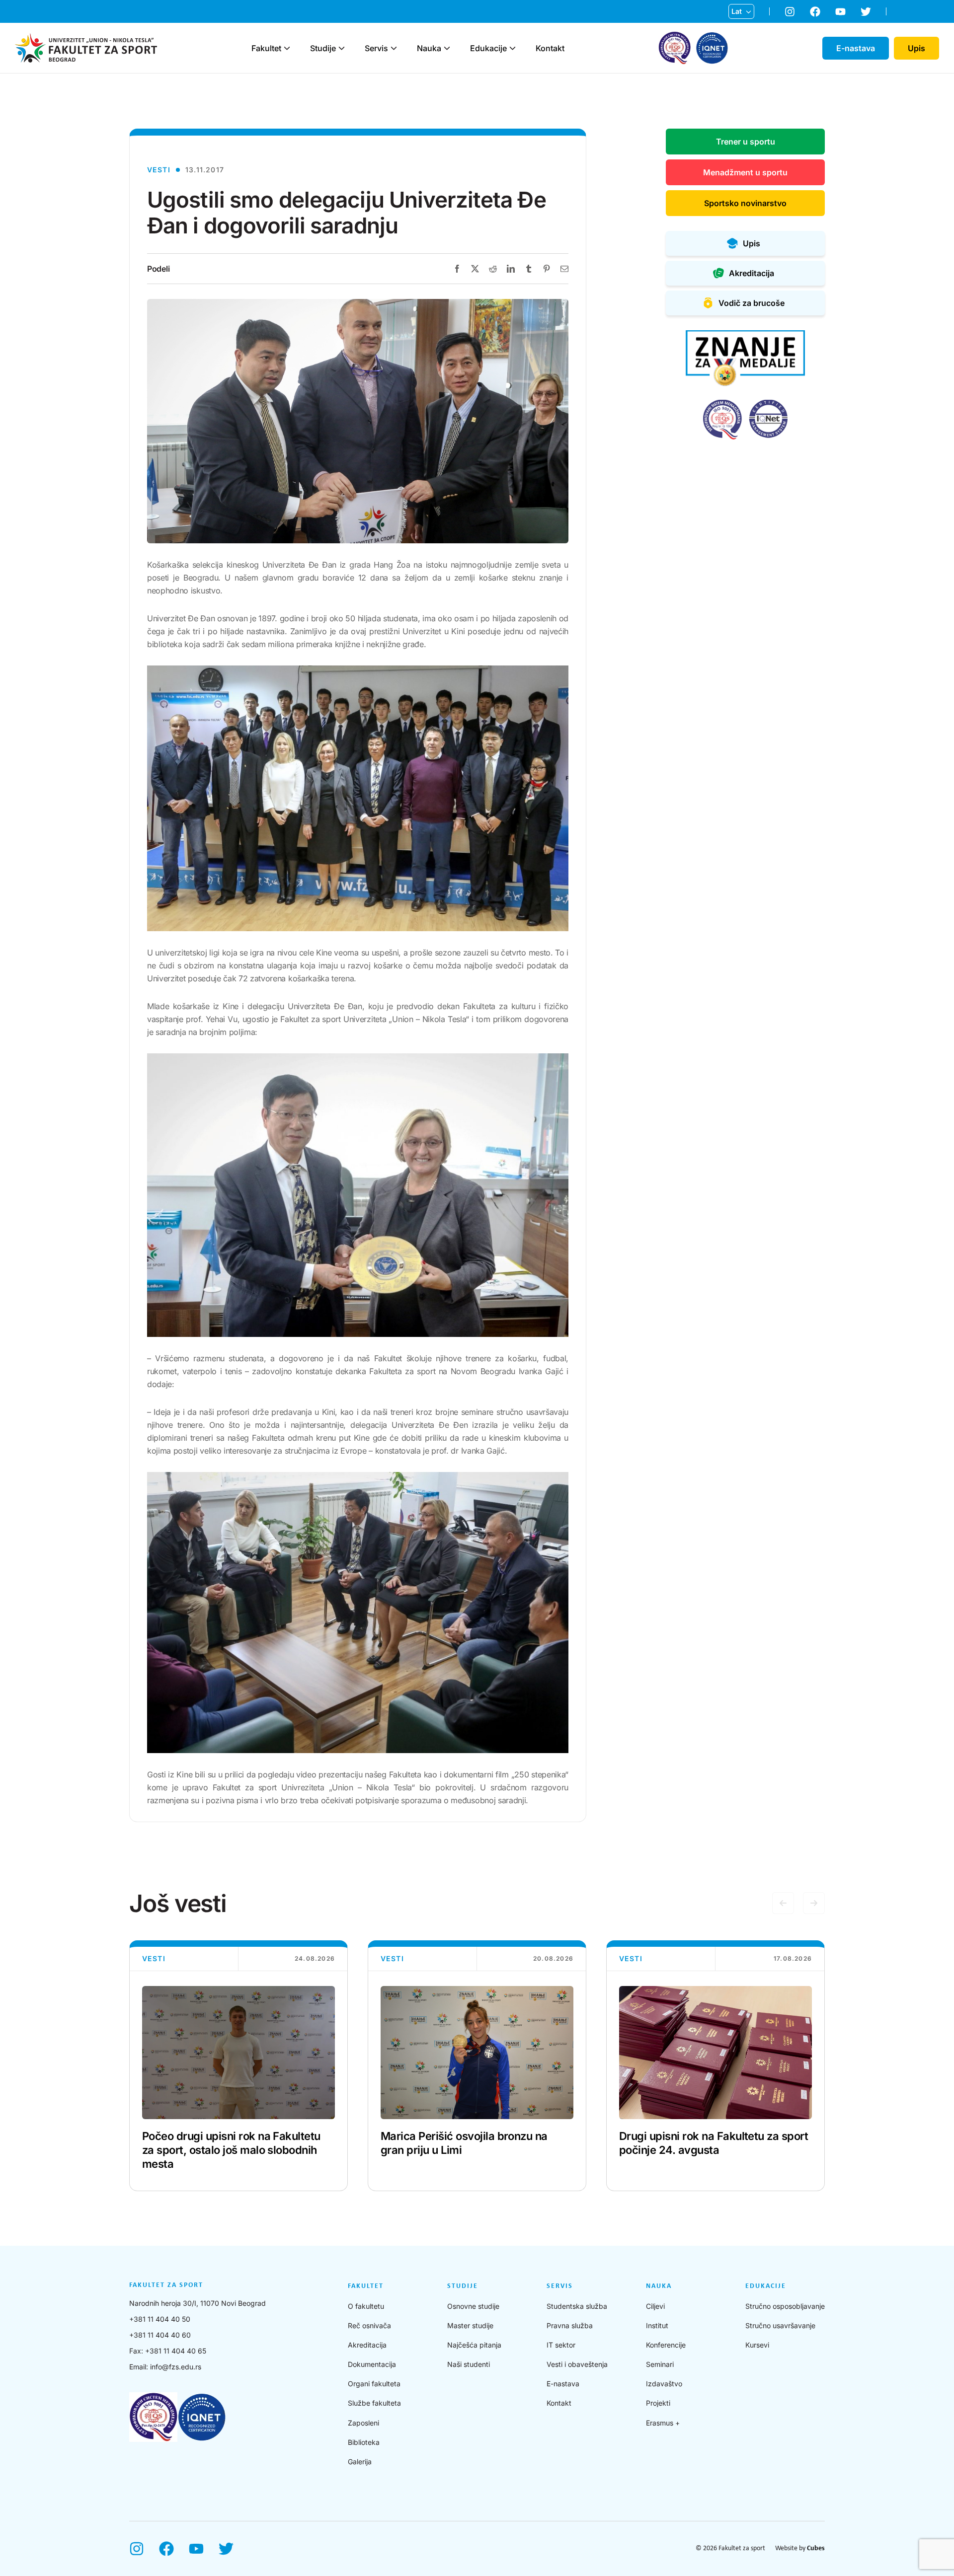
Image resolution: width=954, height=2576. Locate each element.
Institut (657, 2325)
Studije (323, 48)
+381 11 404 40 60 (160, 2335)
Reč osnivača (369, 2325)
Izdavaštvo (664, 2384)
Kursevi (757, 2345)
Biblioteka (364, 2442)
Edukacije (488, 48)
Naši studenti (469, 2364)
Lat (737, 11)
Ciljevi (655, 2306)
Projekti (658, 2403)
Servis (376, 48)
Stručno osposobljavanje (785, 2306)
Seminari (660, 2364)
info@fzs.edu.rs (176, 2367)
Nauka (429, 48)
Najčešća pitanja (474, 2345)
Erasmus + (663, 2423)
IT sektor (561, 2345)
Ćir (736, 27)
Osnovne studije (473, 2306)
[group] (238, 2066)
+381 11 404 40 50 (160, 2319)
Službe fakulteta (374, 2403)
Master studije (470, 2325)
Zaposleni (363, 2423)
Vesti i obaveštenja (577, 2364)
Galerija (360, 2462)
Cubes (816, 2548)
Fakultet (266, 48)
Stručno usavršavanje (780, 2325)
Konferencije (666, 2345)
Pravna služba (570, 2325)
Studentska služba (577, 2306)
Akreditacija (367, 2345)
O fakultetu (366, 2306)
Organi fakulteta (374, 2384)
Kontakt (550, 48)
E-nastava (563, 2384)
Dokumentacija (372, 2364)
